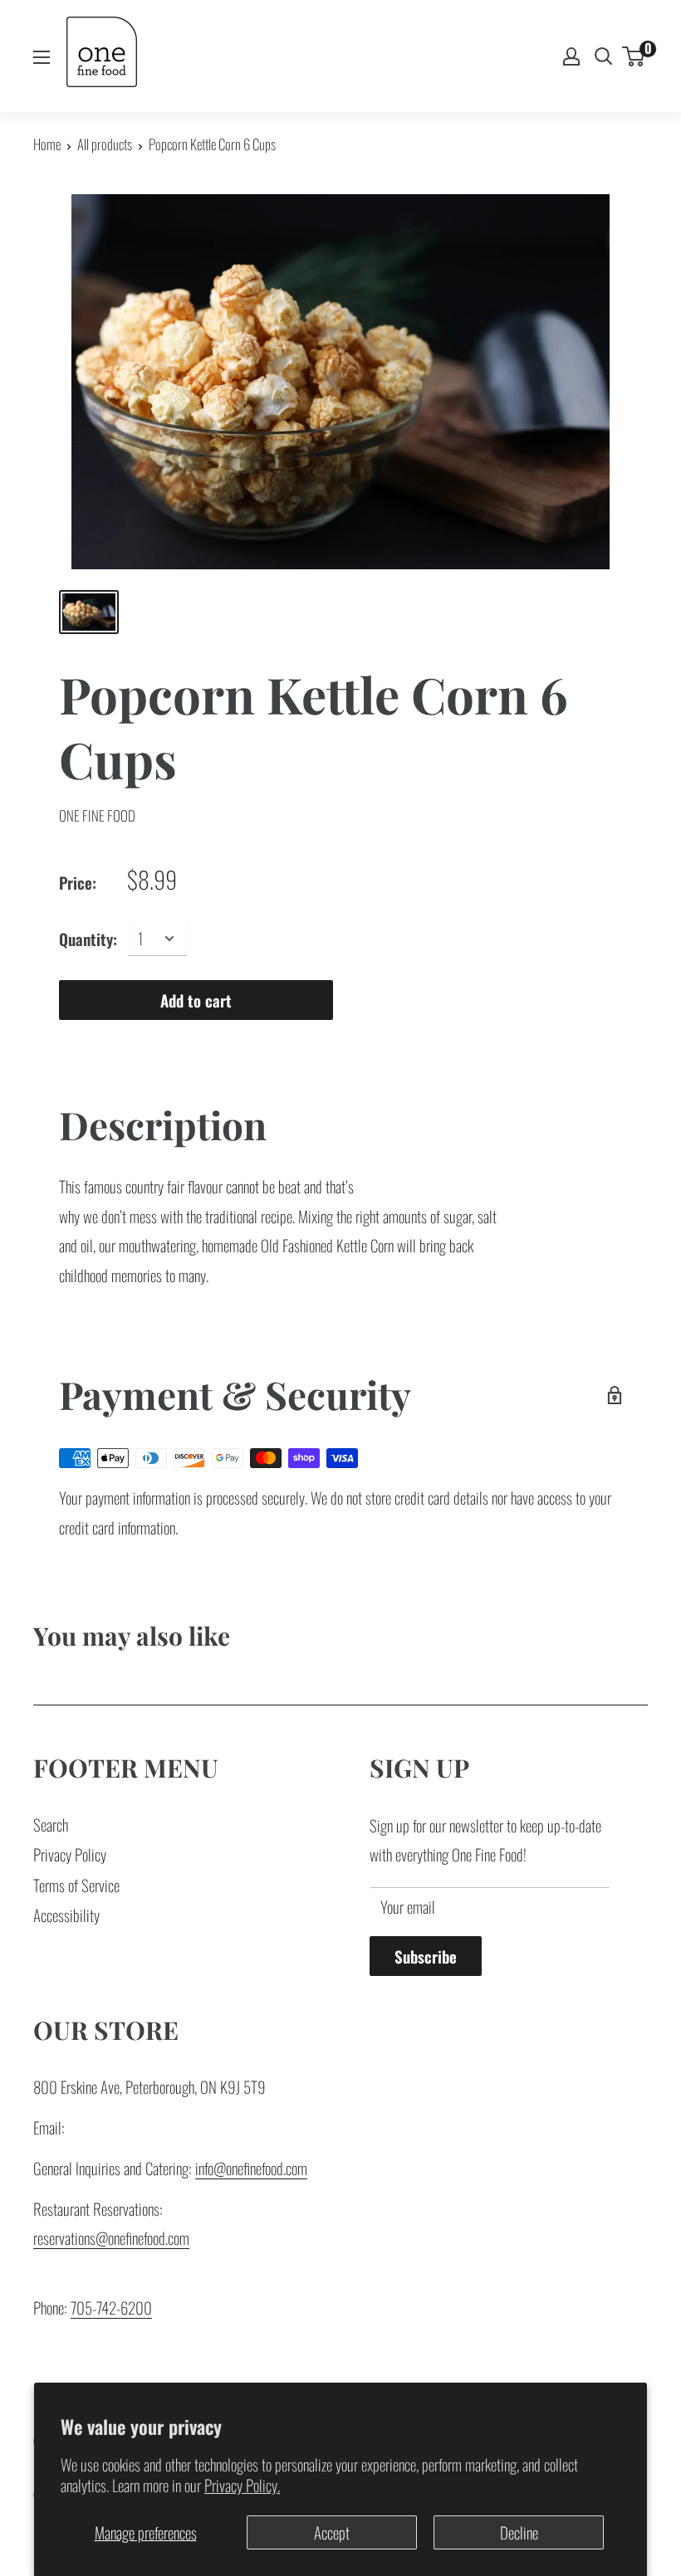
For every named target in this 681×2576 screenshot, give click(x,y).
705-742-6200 (111, 2307)
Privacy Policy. (242, 2485)
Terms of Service (76, 1885)
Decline (519, 2532)
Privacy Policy (70, 1854)
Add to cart (196, 1000)
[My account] (571, 56)
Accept (332, 2532)
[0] (634, 56)
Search (51, 1824)
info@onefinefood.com (251, 2168)
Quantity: (88, 939)
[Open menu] (42, 57)
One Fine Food (97, 815)
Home (47, 144)
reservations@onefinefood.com (111, 2237)
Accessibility (66, 1915)
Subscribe (426, 1956)
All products (105, 144)
